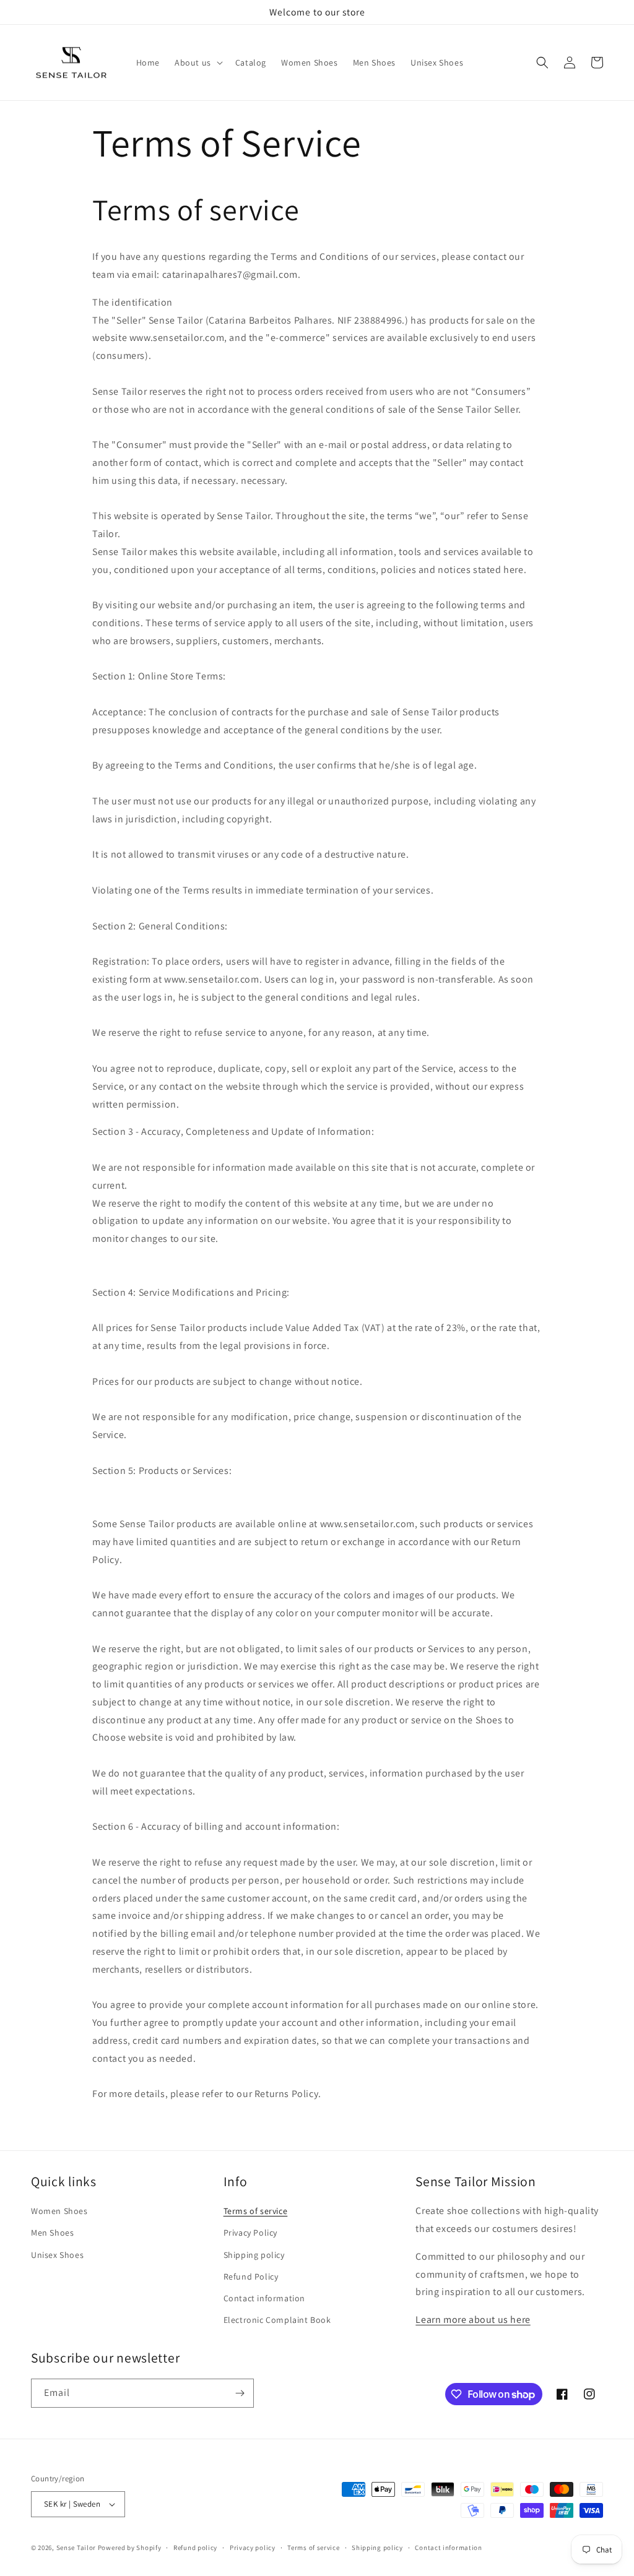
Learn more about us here (473, 2320)
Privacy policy (253, 2548)
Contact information (264, 2298)
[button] (198, 62)
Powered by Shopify (130, 2548)
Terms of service (256, 2211)
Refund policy (195, 2548)
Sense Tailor (76, 2548)
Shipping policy (254, 2255)
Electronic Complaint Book (277, 2320)
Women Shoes (59, 2211)
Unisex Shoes (57, 2255)
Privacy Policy (250, 2233)
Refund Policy (251, 2277)
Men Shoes (52, 2233)
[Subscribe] (240, 2393)
